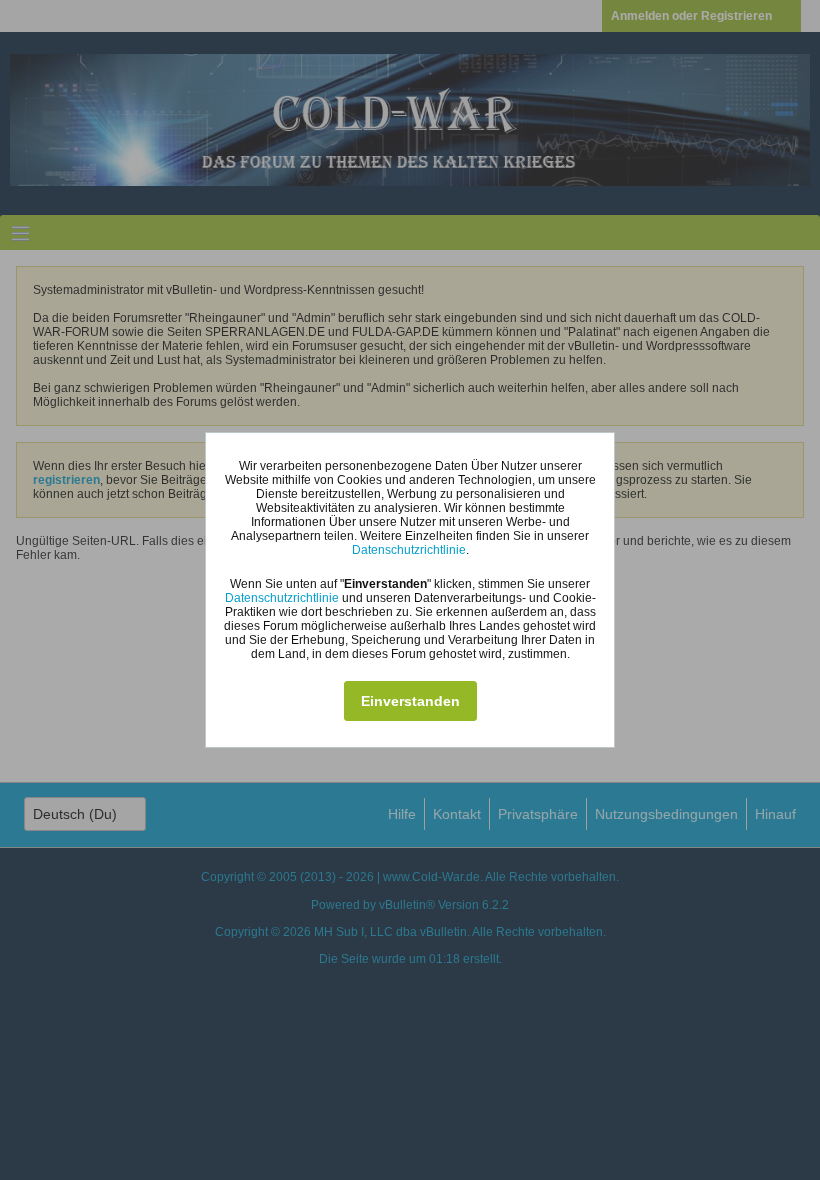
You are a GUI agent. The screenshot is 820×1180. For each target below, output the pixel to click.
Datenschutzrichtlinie (409, 550)
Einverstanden (410, 701)
